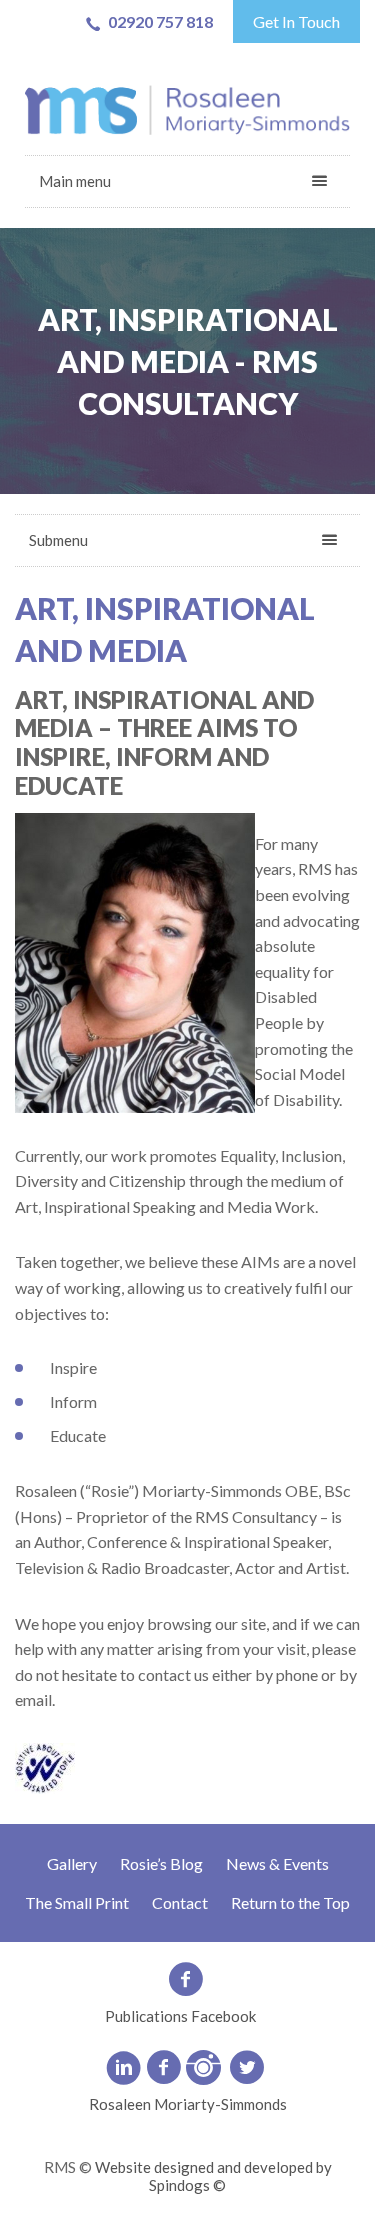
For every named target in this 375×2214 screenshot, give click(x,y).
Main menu (75, 181)
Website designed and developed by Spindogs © (213, 2176)
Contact (180, 1902)
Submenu (58, 540)
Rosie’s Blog (161, 1863)
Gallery (72, 1863)
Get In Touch (296, 21)
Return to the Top (290, 1902)
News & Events (277, 1863)
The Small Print (77, 1902)
